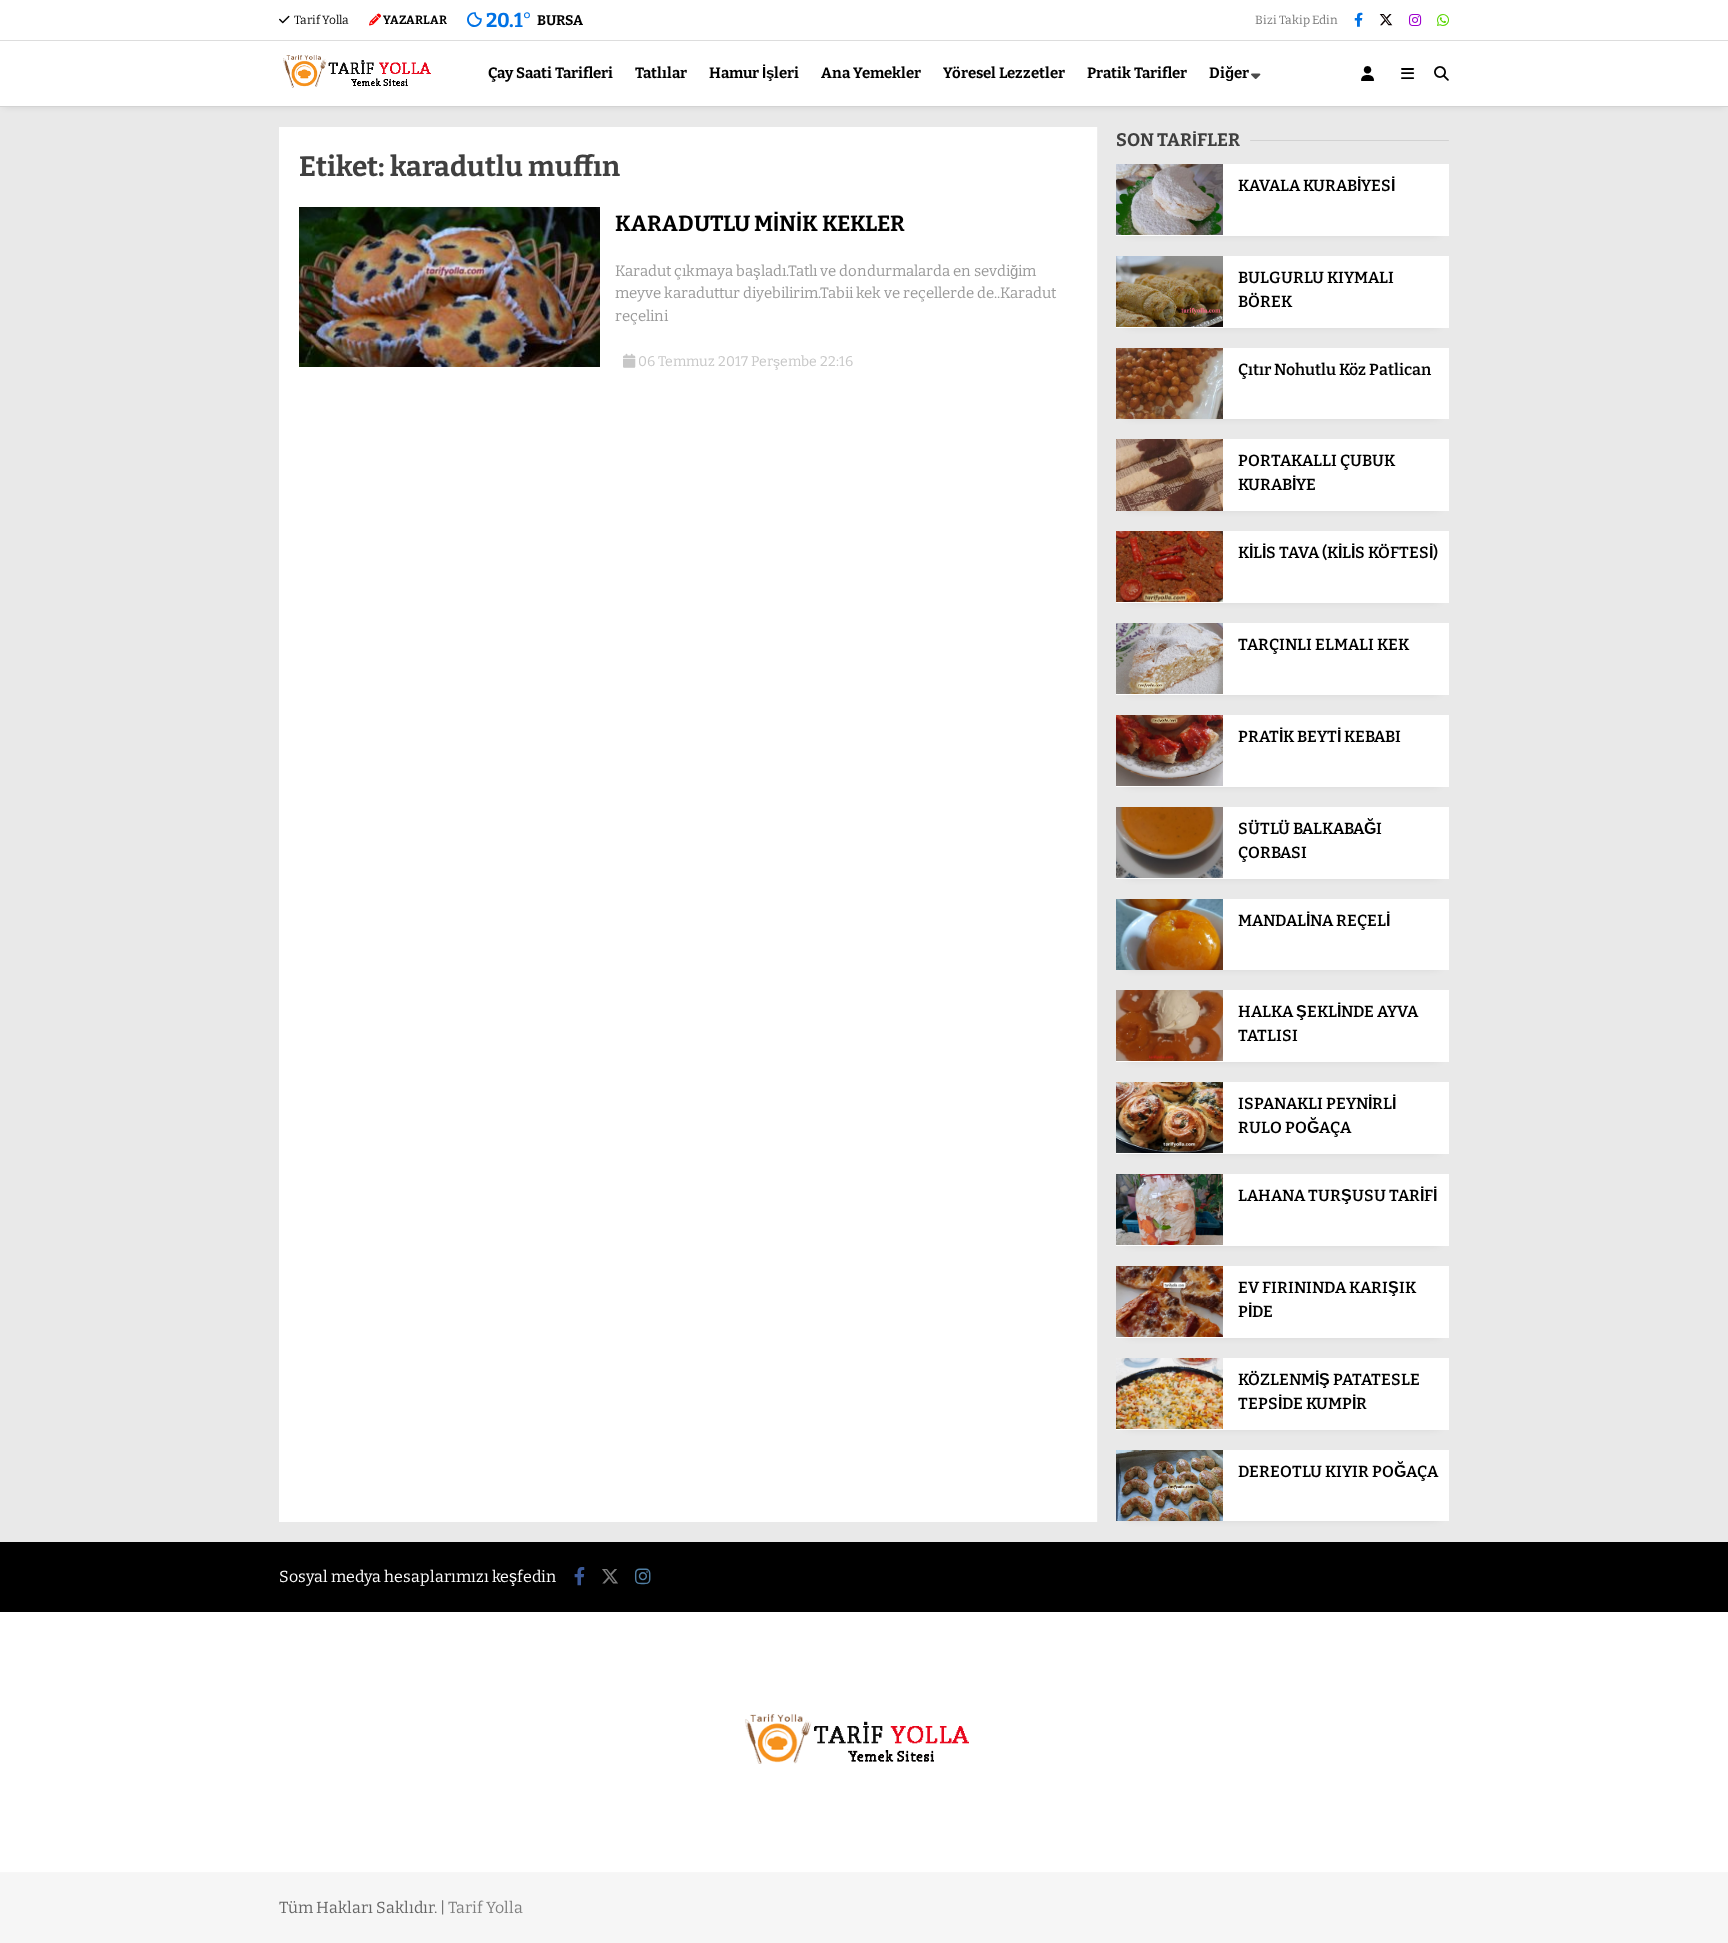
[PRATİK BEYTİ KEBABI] (1169, 781)
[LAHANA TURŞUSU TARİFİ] (1169, 1240)
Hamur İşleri (754, 73)
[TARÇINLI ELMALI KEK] (1169, 689)
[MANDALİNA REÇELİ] (1169, 965)
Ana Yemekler (871, 73)
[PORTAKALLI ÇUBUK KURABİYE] (1169, 506)
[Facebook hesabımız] (1358, 20)
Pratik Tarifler (1137, 73)
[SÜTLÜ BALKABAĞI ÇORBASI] (1169, 873)
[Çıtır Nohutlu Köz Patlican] (1169, 414)
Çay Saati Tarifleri (550, 73)
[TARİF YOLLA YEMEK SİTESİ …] (361, 96)
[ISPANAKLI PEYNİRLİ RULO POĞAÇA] (1169, 1148)
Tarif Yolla (320, 20)
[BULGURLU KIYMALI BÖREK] (1169, 322)
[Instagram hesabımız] (1415, 20)
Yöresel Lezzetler (1004, 73)
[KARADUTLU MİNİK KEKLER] (449, 362)
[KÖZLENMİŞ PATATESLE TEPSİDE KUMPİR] (1169, 1424)
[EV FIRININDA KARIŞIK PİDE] (1169, 1332)
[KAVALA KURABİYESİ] (1169, 230)
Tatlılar (661, 73)
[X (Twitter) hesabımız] (1386, 20)
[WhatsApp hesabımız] (1443, 20)
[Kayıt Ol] (1371, 73)
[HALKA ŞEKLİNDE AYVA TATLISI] (1169, 1056)
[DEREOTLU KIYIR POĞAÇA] (1169, 1516)
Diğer (1229, 73)
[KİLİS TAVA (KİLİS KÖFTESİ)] (1169, 597)
